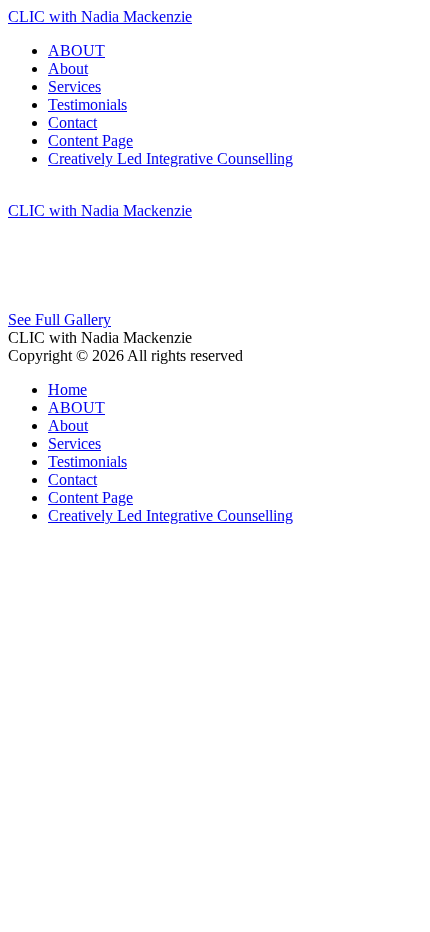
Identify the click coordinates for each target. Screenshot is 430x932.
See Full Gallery (59, 319)
